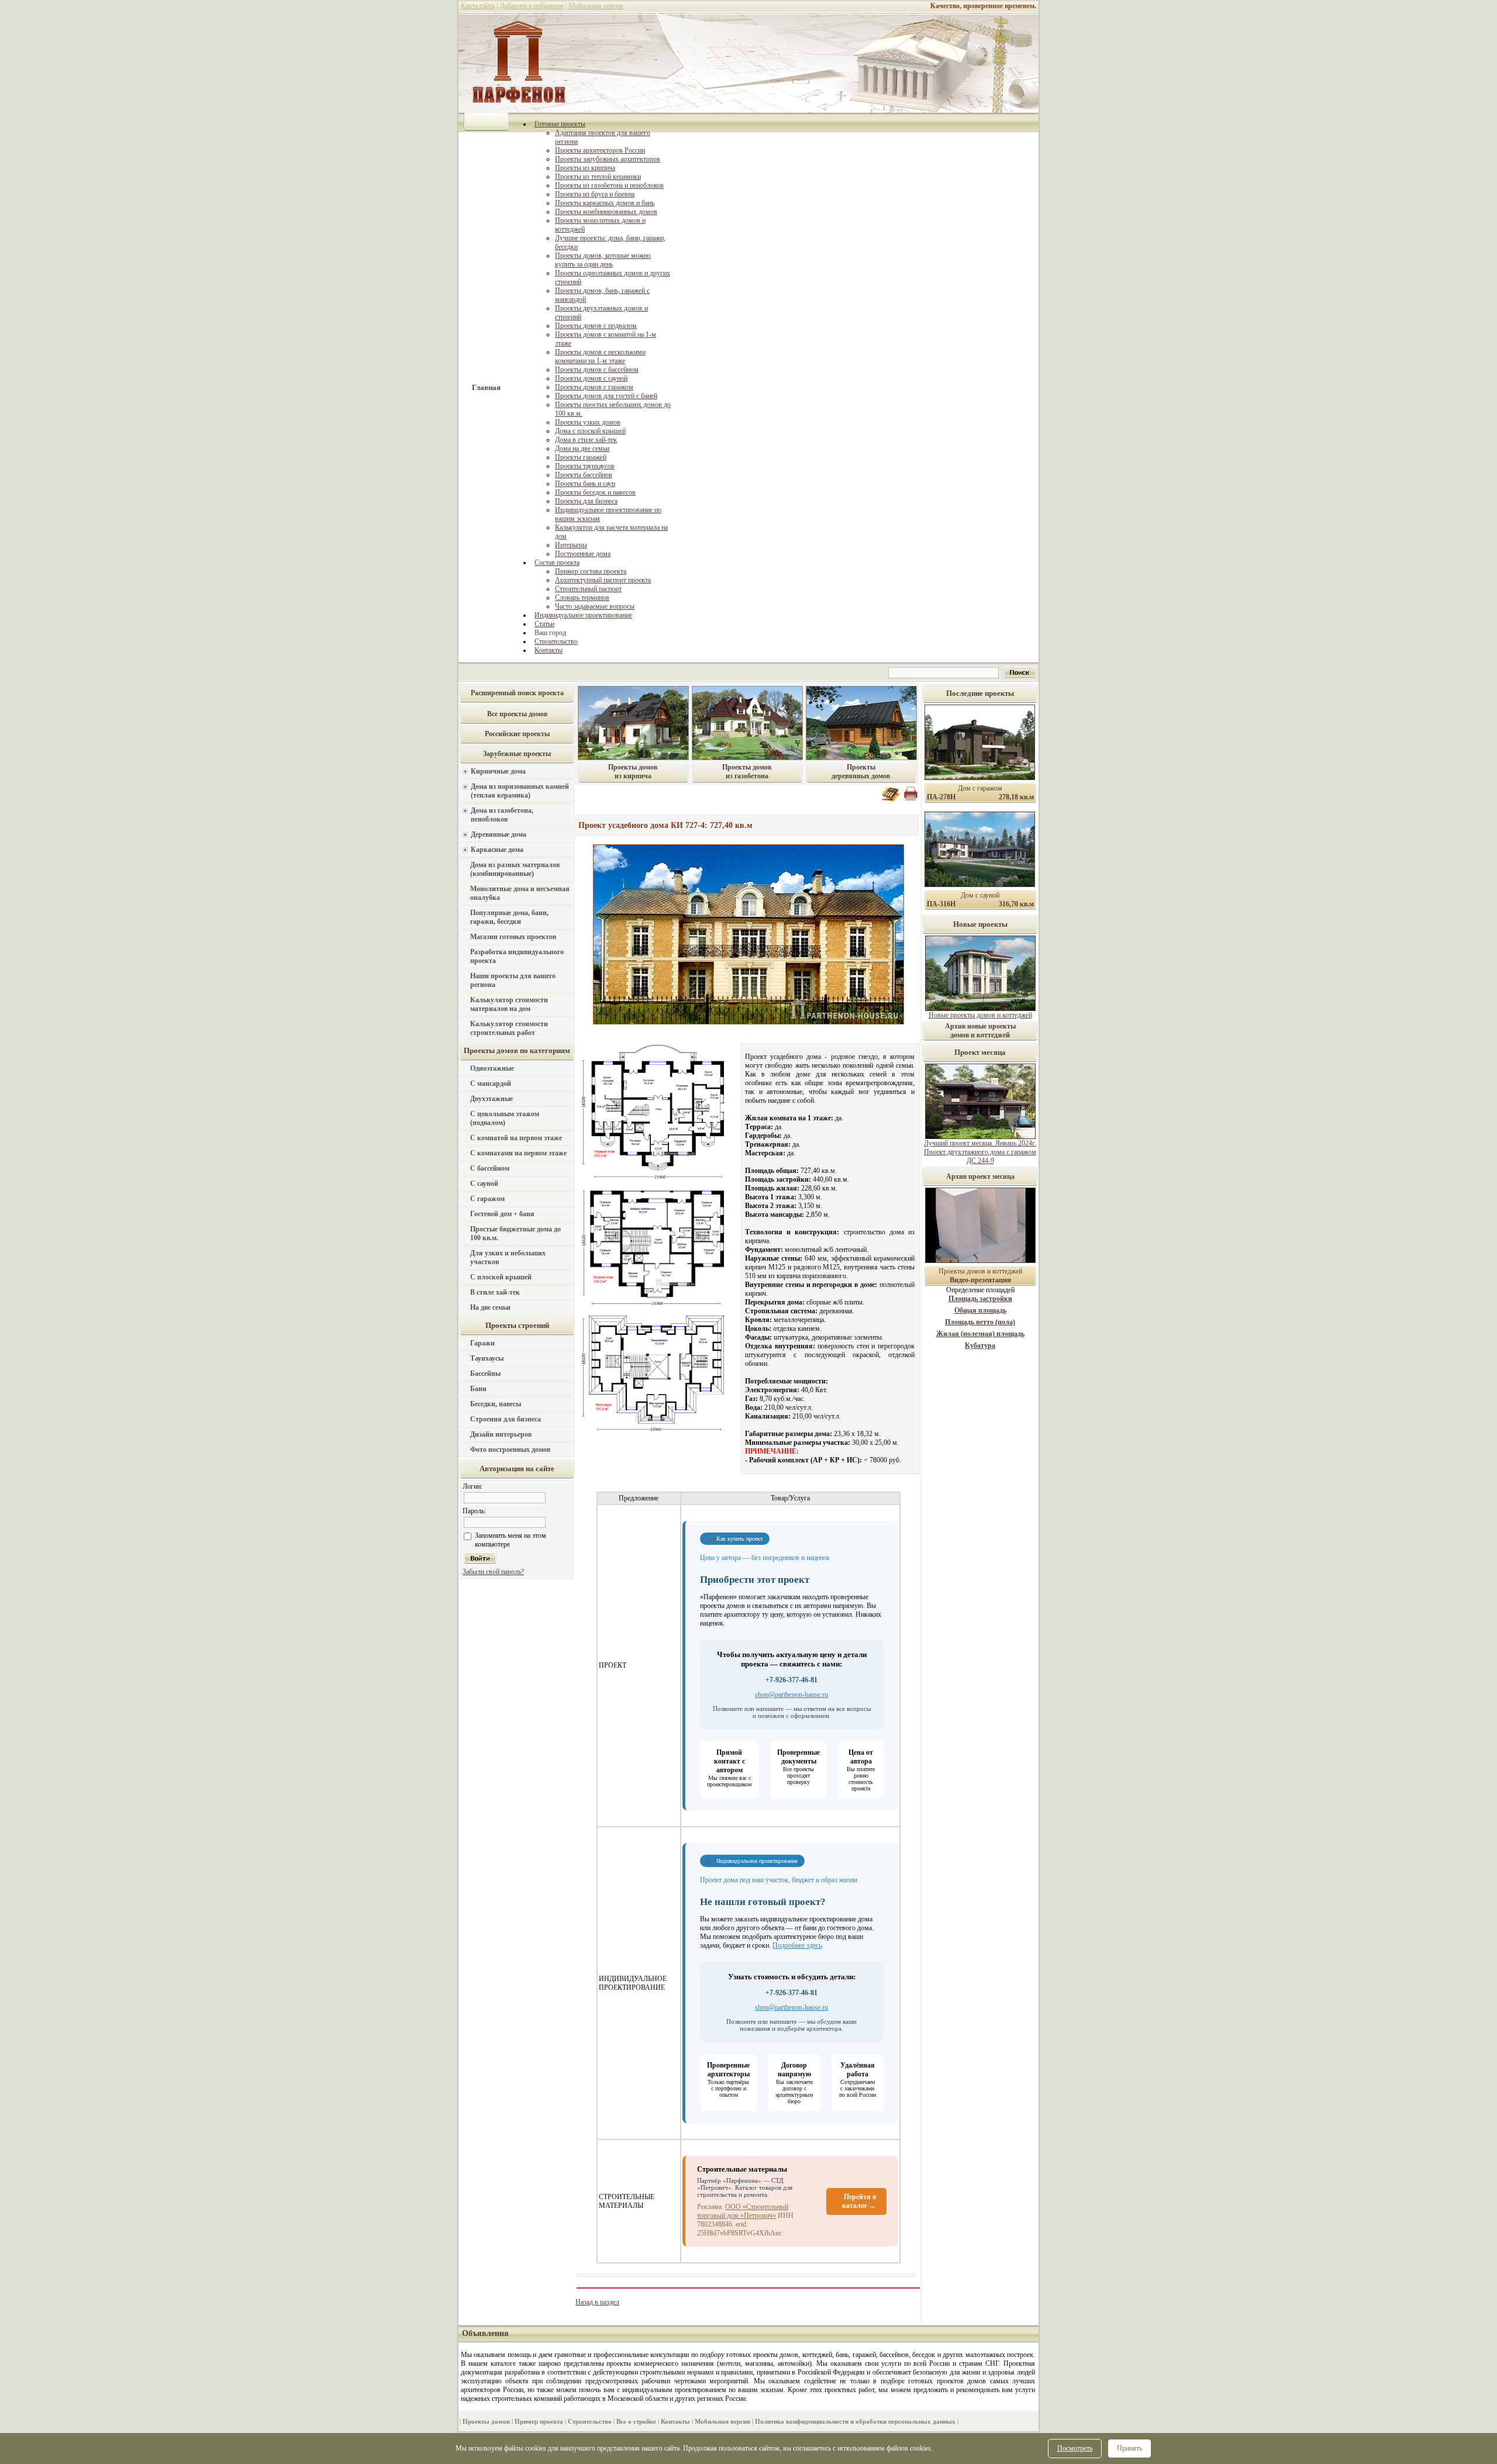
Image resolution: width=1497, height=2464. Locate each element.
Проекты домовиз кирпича (633, 772)
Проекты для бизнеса (586, 501)
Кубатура (980, 1345)
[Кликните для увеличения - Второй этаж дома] (651, 1246)
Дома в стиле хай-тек (586, 440)
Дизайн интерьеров (501, 1434)
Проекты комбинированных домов (606, 212)
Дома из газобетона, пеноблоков (502, 815)
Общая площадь (980, 1310)
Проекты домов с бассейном (597, 370)
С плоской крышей (501, 1277)
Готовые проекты (560, 124)
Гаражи (482, 1343)
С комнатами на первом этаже (518, 1153)
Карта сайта (478, 6)
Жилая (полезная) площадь (980, 1334)
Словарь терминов (582, 598)
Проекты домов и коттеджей (980, 1276)
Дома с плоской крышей (590, 431)
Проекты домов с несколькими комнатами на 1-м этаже (600, 356)
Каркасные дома (497, 850)
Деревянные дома (499, 834)
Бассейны (485, 1374)
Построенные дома (583, 554)
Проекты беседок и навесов (595, 492)
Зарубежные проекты (517, 754)
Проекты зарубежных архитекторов (608, 159)
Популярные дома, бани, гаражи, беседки (509, 917)
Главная (486, 387)
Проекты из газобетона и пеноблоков (609, 185)
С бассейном (490, 1168)
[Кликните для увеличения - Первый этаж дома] (651, 1114)
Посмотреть (1075, 2448)
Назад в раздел (597, 2302)
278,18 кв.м (1016, 797)
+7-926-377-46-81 (791, 1680)
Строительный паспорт (588, 589)
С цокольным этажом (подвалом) (505, 1118)
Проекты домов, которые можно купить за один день (603, 260)
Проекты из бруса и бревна (595, 194)
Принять (1129, 2448)
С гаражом (487, 1199)
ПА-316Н (941, 904)
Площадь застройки (980, 1299)
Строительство (556, 641)
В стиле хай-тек (495, 1292)
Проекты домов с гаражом (594, 387)
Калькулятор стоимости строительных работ (509, 1028)
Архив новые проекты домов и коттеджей (980, 1031)
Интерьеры (571, 545)
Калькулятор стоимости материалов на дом (509, 1004)
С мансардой (491, 1083)
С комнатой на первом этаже (516, 1138)
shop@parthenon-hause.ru (791, 1695)
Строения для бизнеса (506, 1419)
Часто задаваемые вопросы (595, 606)
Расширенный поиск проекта (517, 693)
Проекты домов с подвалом (596, 326)
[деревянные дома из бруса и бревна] (861, 758)
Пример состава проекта (591, 571)
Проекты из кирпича (585, 168)
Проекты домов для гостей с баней (606, 396)
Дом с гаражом (980, 788)
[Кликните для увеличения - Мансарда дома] (651, 1372)
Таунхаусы (487, 1358)
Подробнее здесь (797, 1945)
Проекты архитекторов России (600, 150)
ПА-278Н (941, 797)
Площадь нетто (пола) (980, 1322)
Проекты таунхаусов (585, 466)
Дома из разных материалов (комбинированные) (515, 869)
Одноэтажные (492, 1068)
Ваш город (550, 633)
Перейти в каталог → (859, 2201)
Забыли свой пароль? (493, 1572)
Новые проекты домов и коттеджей (980, 1015)
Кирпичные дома (498, 771)
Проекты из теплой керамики (598, 177)
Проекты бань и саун (585, 484)
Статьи (544, 624)
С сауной (484, 1183)
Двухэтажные (491, 1099)
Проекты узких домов (588, 422)
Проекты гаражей (581, 457)
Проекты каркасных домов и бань (605, 203)
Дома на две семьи (582, 448)
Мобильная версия (596, 6)
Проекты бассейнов (584, 475)
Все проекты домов (517, 714)
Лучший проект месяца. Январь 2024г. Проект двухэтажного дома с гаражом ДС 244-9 (980, 1152)
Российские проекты (517, 734)
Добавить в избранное (532, 6)
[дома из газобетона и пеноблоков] (747, 758)
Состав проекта (557, 562)
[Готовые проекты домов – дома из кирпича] (633, 758)
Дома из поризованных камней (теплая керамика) (520, 791)
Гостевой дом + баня (502, 1214)
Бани (478, 1389)
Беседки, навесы (496, 1404)
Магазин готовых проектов (513, 937)
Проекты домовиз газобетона (747, 772)
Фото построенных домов (510, 1450)
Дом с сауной (980, 895)
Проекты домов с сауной (591, 378)
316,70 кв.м (1016, 904)
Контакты (549, 650)
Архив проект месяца (980, 1176)
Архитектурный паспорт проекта (603, 580)
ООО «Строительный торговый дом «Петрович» (743, 2211)
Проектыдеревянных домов (861, 772)
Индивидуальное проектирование (583, 615)
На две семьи (490, 1307)
